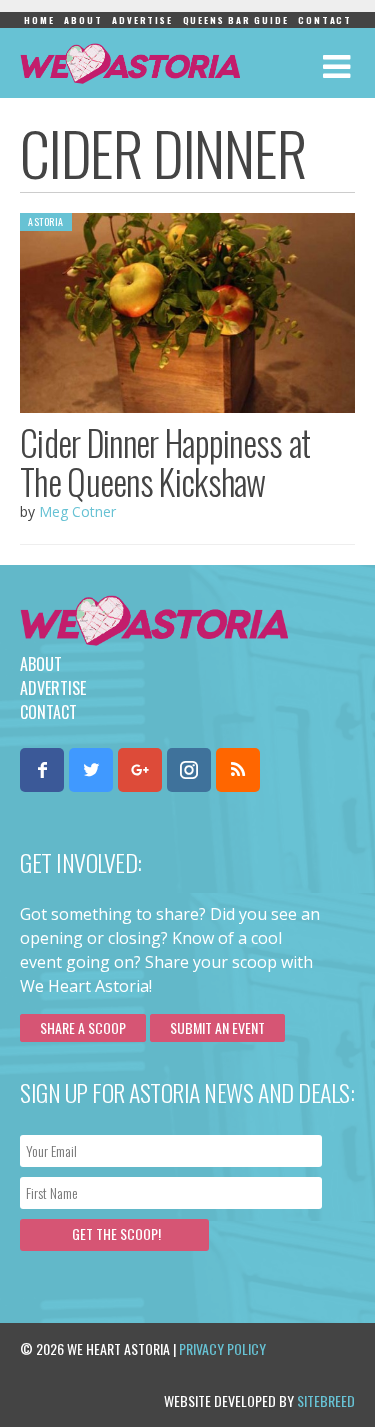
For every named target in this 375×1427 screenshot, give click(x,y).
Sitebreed (326, 1400)
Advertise (142, 20)
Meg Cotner (77, 511)
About (83, 20)
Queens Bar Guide (236, 20)
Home (39, 20)
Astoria (46, 221)
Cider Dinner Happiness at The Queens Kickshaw (165, 461)
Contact (325, 20)
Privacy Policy (222, 1348)
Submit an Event (217, 1027)
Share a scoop (83, 1027)
